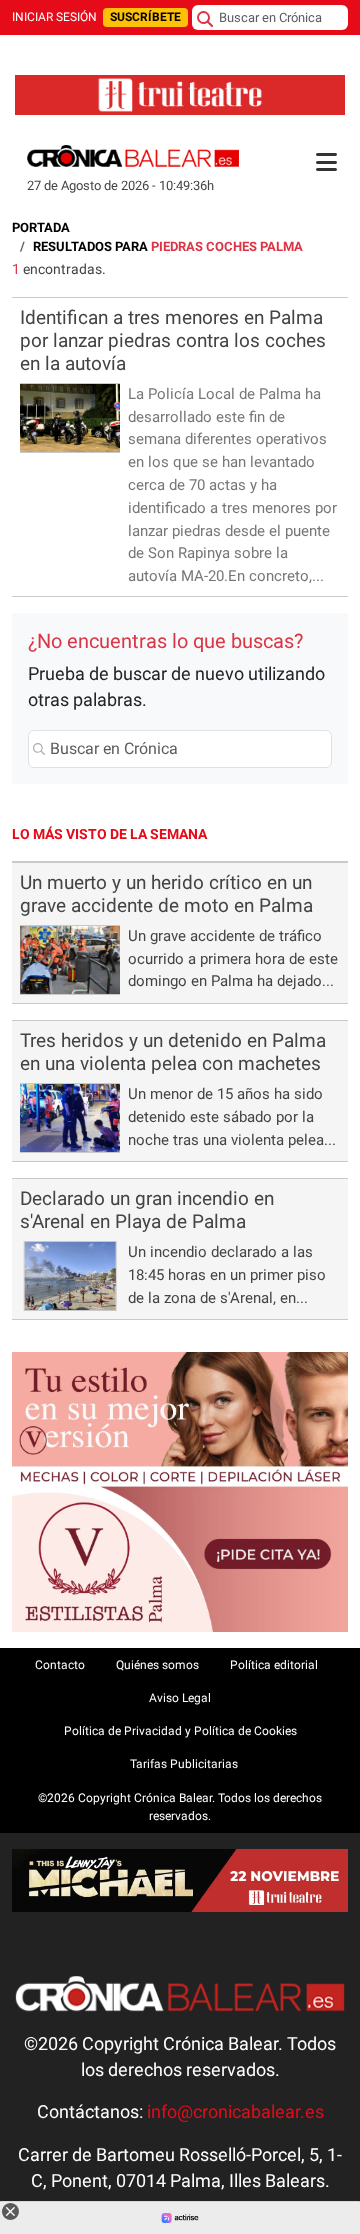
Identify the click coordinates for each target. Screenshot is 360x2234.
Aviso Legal (180, 1698)
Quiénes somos (157, 1665)
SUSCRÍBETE (145, 17)
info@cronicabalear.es (235, 2112)
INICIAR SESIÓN (54, 17)
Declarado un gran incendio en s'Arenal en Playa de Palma (147, 1210)
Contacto (60, 1665)
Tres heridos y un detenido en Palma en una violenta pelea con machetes (173, 1052)
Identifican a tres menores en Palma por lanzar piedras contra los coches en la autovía (173, 340)
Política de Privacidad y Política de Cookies (180, 1731)
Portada (41, 227)
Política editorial (274, 1665)
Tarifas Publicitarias (184, 1764)
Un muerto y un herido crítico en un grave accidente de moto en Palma (166, 894)
